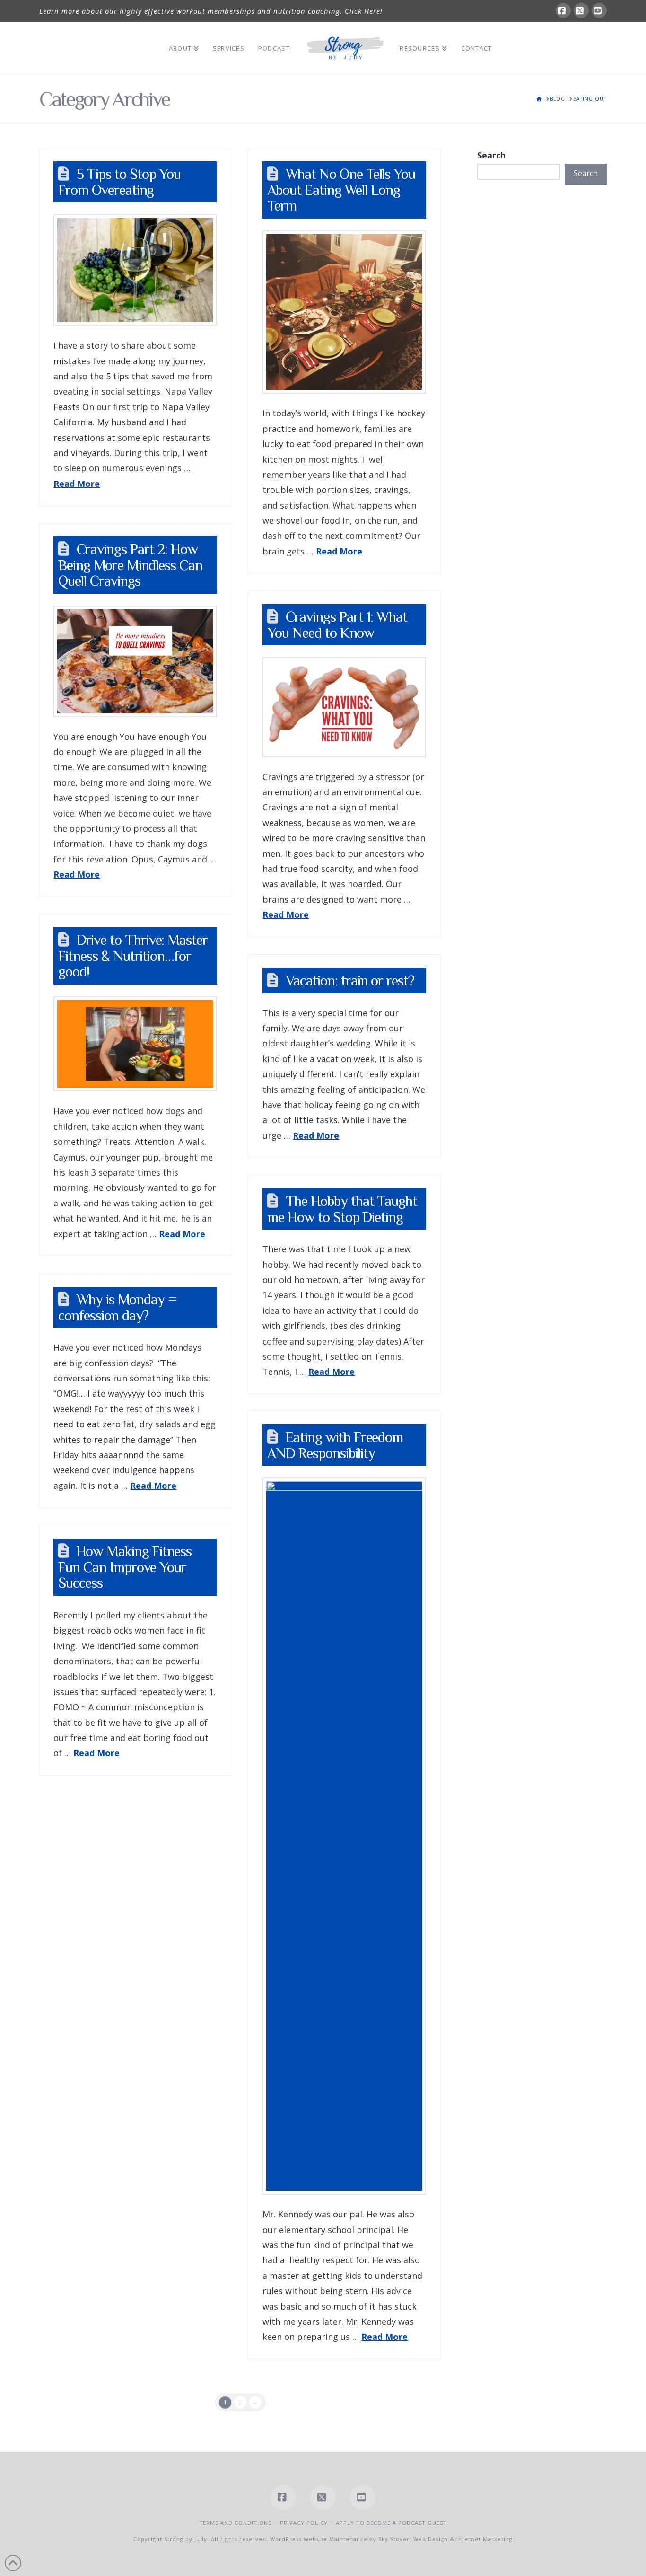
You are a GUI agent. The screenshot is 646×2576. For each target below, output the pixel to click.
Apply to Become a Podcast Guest (391, 2523)
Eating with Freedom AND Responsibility (335, 1445)
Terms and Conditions (235, 2523)
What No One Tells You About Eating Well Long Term (341, 190)
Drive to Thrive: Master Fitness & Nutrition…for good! (133, 956)
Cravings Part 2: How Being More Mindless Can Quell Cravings (130, 565)
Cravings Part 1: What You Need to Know (337, 625)
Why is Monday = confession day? (117, 1307)
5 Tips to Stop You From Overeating (119, 182)
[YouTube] (599, 10)
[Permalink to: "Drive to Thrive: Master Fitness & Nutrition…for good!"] (135, 1044)
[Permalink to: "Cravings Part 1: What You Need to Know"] (344, 707)
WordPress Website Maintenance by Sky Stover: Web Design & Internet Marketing (391, 2539)
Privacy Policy (304, 2523)
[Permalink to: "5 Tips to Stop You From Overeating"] (135, 270)
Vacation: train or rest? (350, 980)
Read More (77, 484)
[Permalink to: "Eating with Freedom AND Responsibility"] (344, 1836)
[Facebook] (563, 10)
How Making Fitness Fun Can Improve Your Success (125, 1567)
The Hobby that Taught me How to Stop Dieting (342, 1209)
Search (491, 155)
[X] (581, 10)
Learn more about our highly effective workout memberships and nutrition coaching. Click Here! (211, 11)
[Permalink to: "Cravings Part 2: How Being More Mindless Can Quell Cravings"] (135, 661)
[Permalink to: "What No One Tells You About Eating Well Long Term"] (344, 312)
